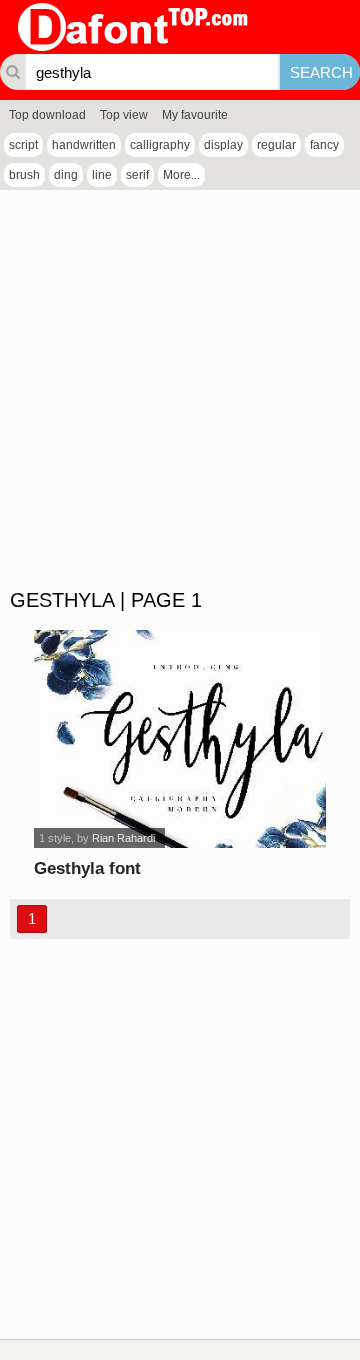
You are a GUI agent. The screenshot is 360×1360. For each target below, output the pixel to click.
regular (276, 145)
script (23, 145)
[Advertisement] (180, 390)
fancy (324, 145)
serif (137, 175)
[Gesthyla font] (180, 739)
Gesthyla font (87, 868)
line (102, 175)
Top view (124, 115)
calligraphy (160, 145)
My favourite (195, 115)
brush (24, 175)
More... (181, 175)
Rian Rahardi (123, 838)
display (223, 145)
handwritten (84, 145)
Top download (47, 115)
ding (66, 175)
